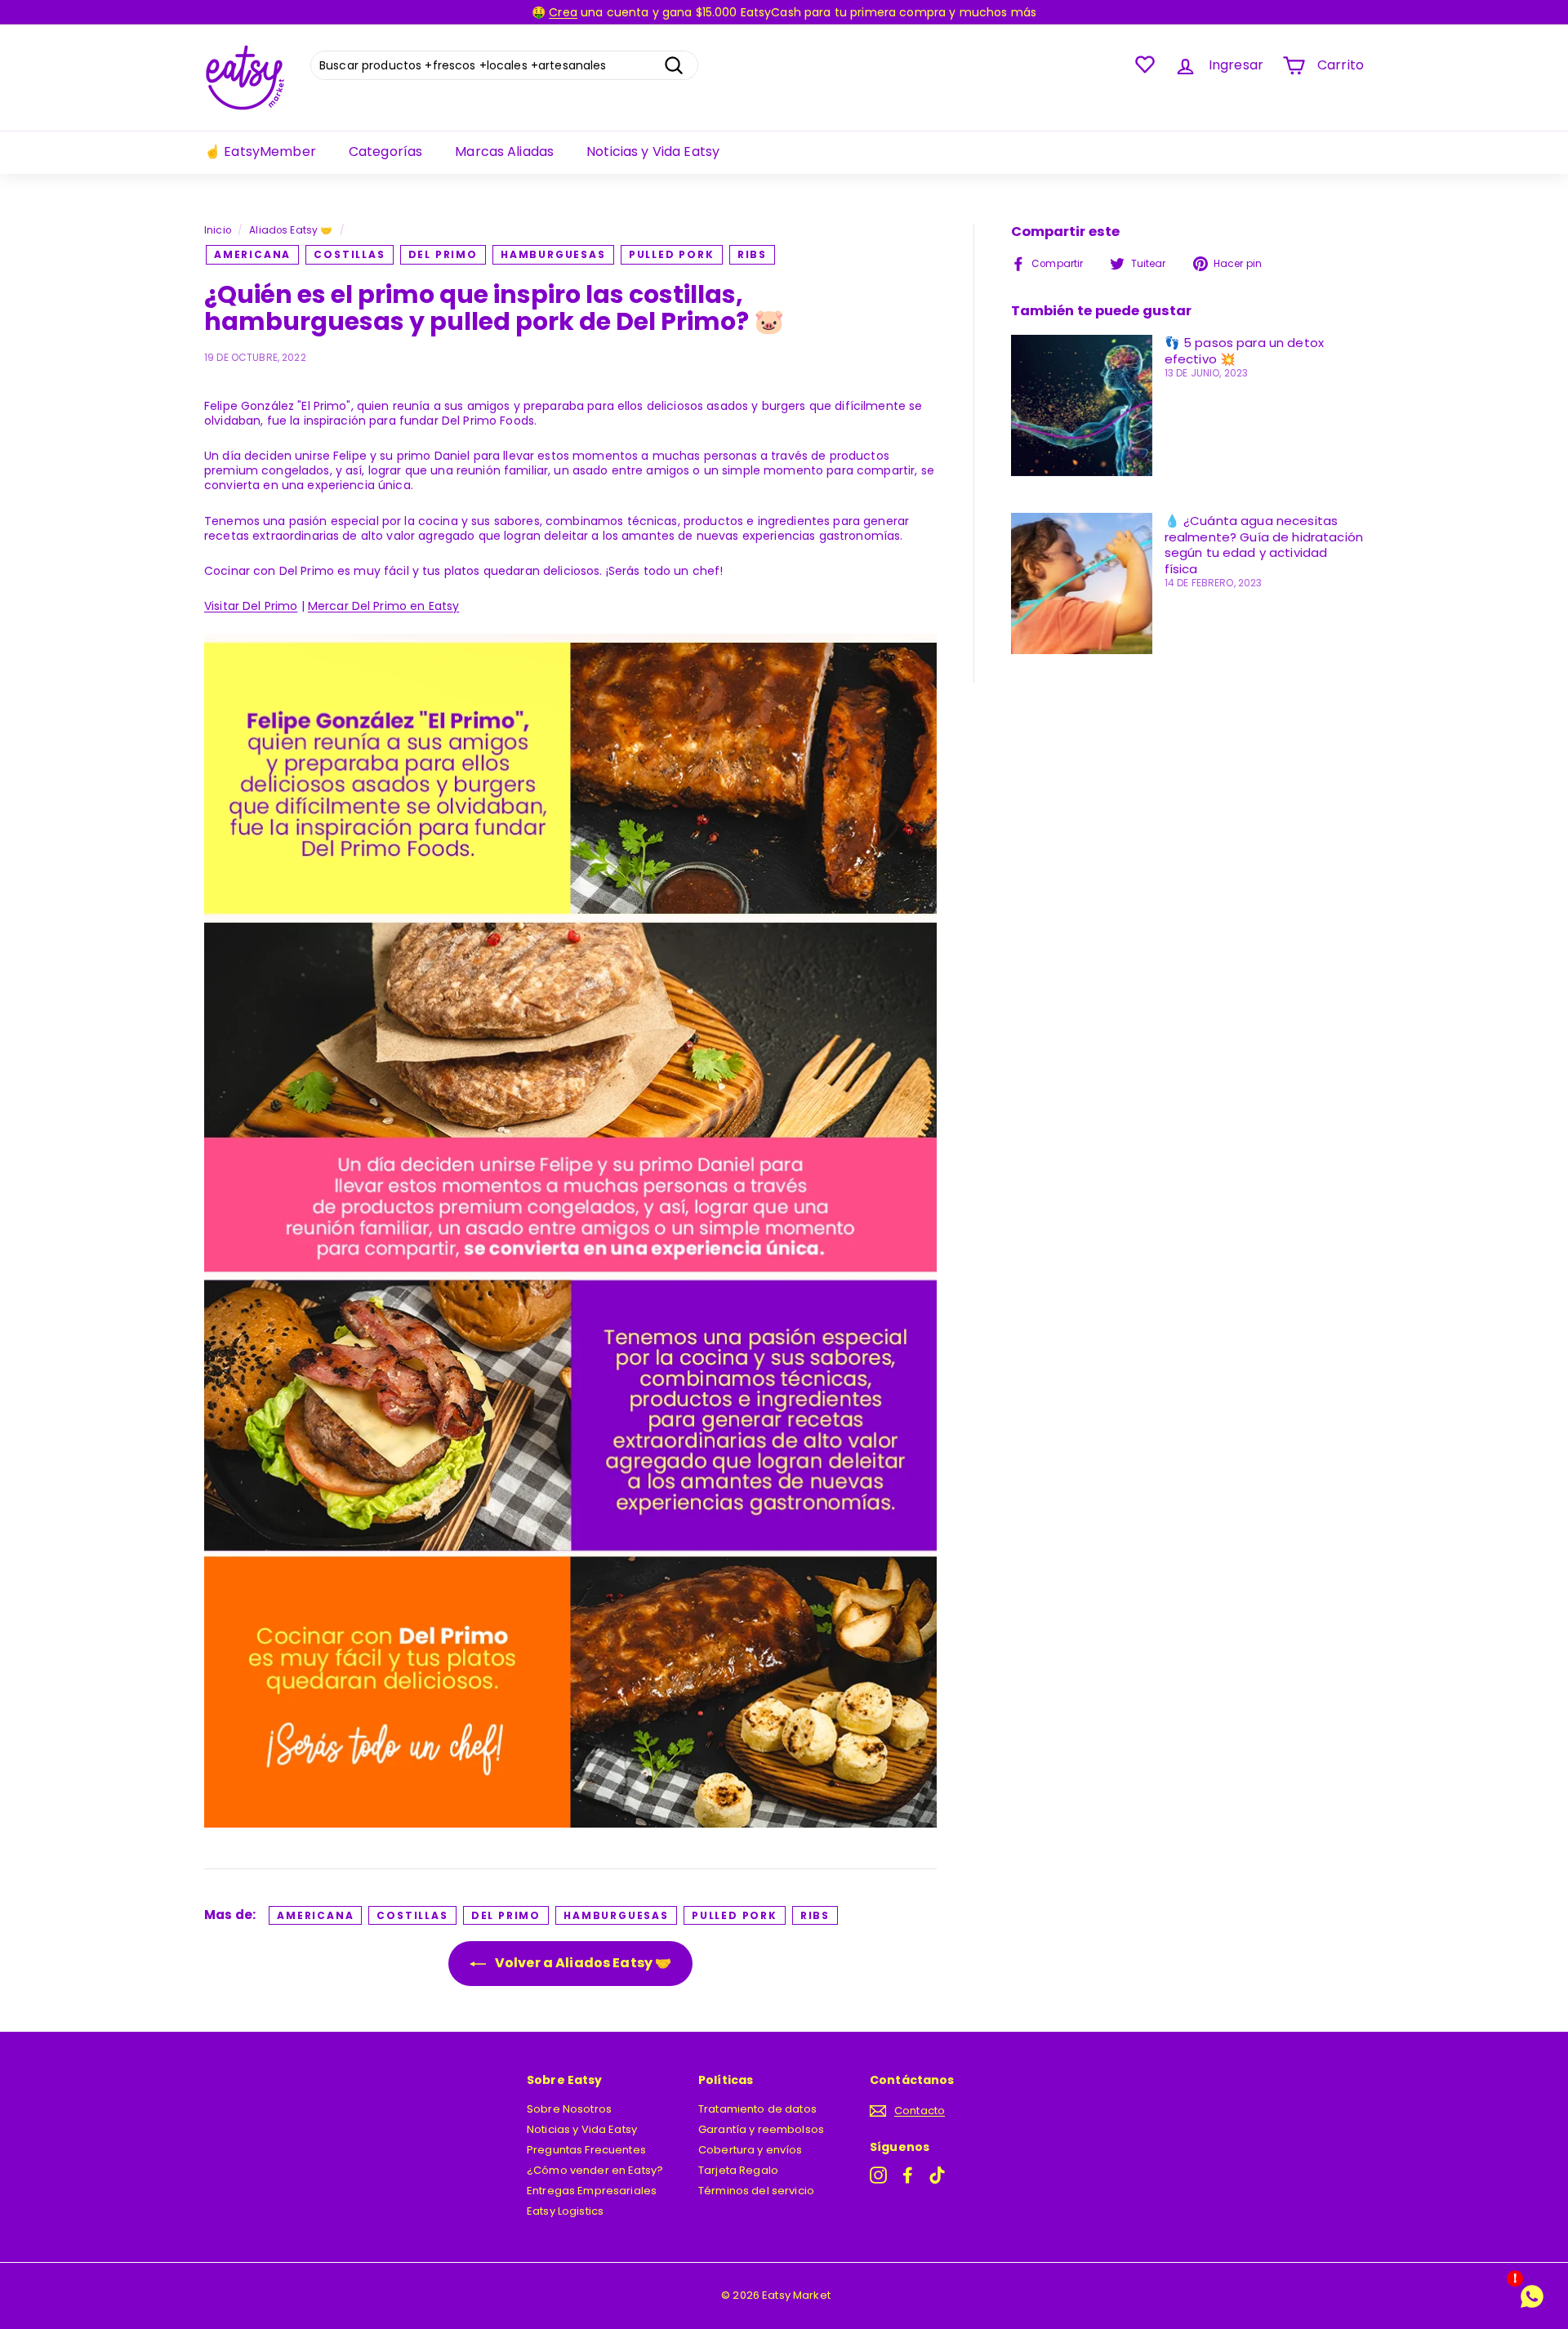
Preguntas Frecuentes (586, 2150)
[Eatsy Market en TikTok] (937, 2175)
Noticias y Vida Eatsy (653, 151)
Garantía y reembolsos (761, 2129)
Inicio (218, 230)
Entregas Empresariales (592, 2191)
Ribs (752, 254)
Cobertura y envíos (751, 2150)
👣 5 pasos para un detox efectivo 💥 (1244, 351)
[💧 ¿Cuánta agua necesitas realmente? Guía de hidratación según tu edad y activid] (1082, 583)
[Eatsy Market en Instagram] (878, 2175)
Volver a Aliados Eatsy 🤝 (582, 1963)
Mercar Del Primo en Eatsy (384, 606)
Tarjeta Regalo (738, 2170)
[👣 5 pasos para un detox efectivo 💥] (1082, 405)
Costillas (349, 254)
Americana (252, 254)
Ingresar (1236, 65)
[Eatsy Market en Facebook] (908, 2175)
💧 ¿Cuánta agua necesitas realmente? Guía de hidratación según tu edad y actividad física (1264, 545)
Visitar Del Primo (251, 606)
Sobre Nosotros (569, 2109)
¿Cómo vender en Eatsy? (595, 2170)
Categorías (385, 151)
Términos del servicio (756, 2191)
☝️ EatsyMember (260, 151)
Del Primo (443, 254)
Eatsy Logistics (565, 2211)
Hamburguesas (553, 254)
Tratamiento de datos (757, 2109)
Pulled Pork (672, 254)
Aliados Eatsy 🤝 (291, 230)
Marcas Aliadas (504, 151)
